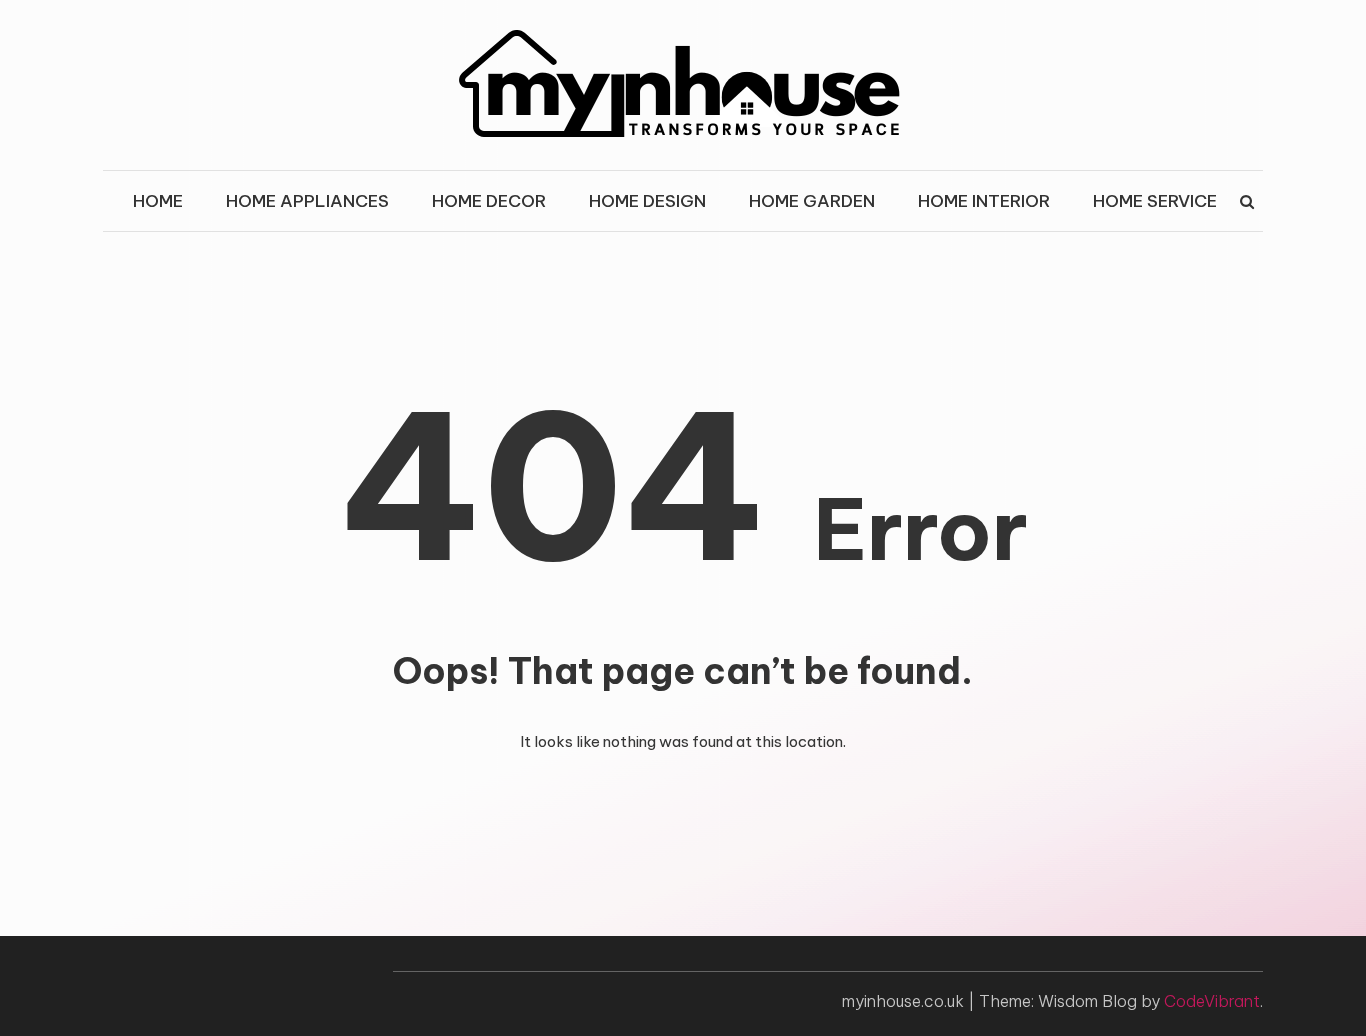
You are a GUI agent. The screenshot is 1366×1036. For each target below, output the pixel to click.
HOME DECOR (489, 201)
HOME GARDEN (812, 201)
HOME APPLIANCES (307, 201)
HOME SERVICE (1155, 201)
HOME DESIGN (647, 201)
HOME (158, 201)
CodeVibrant (1212, 1001)
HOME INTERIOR (984, 201)
